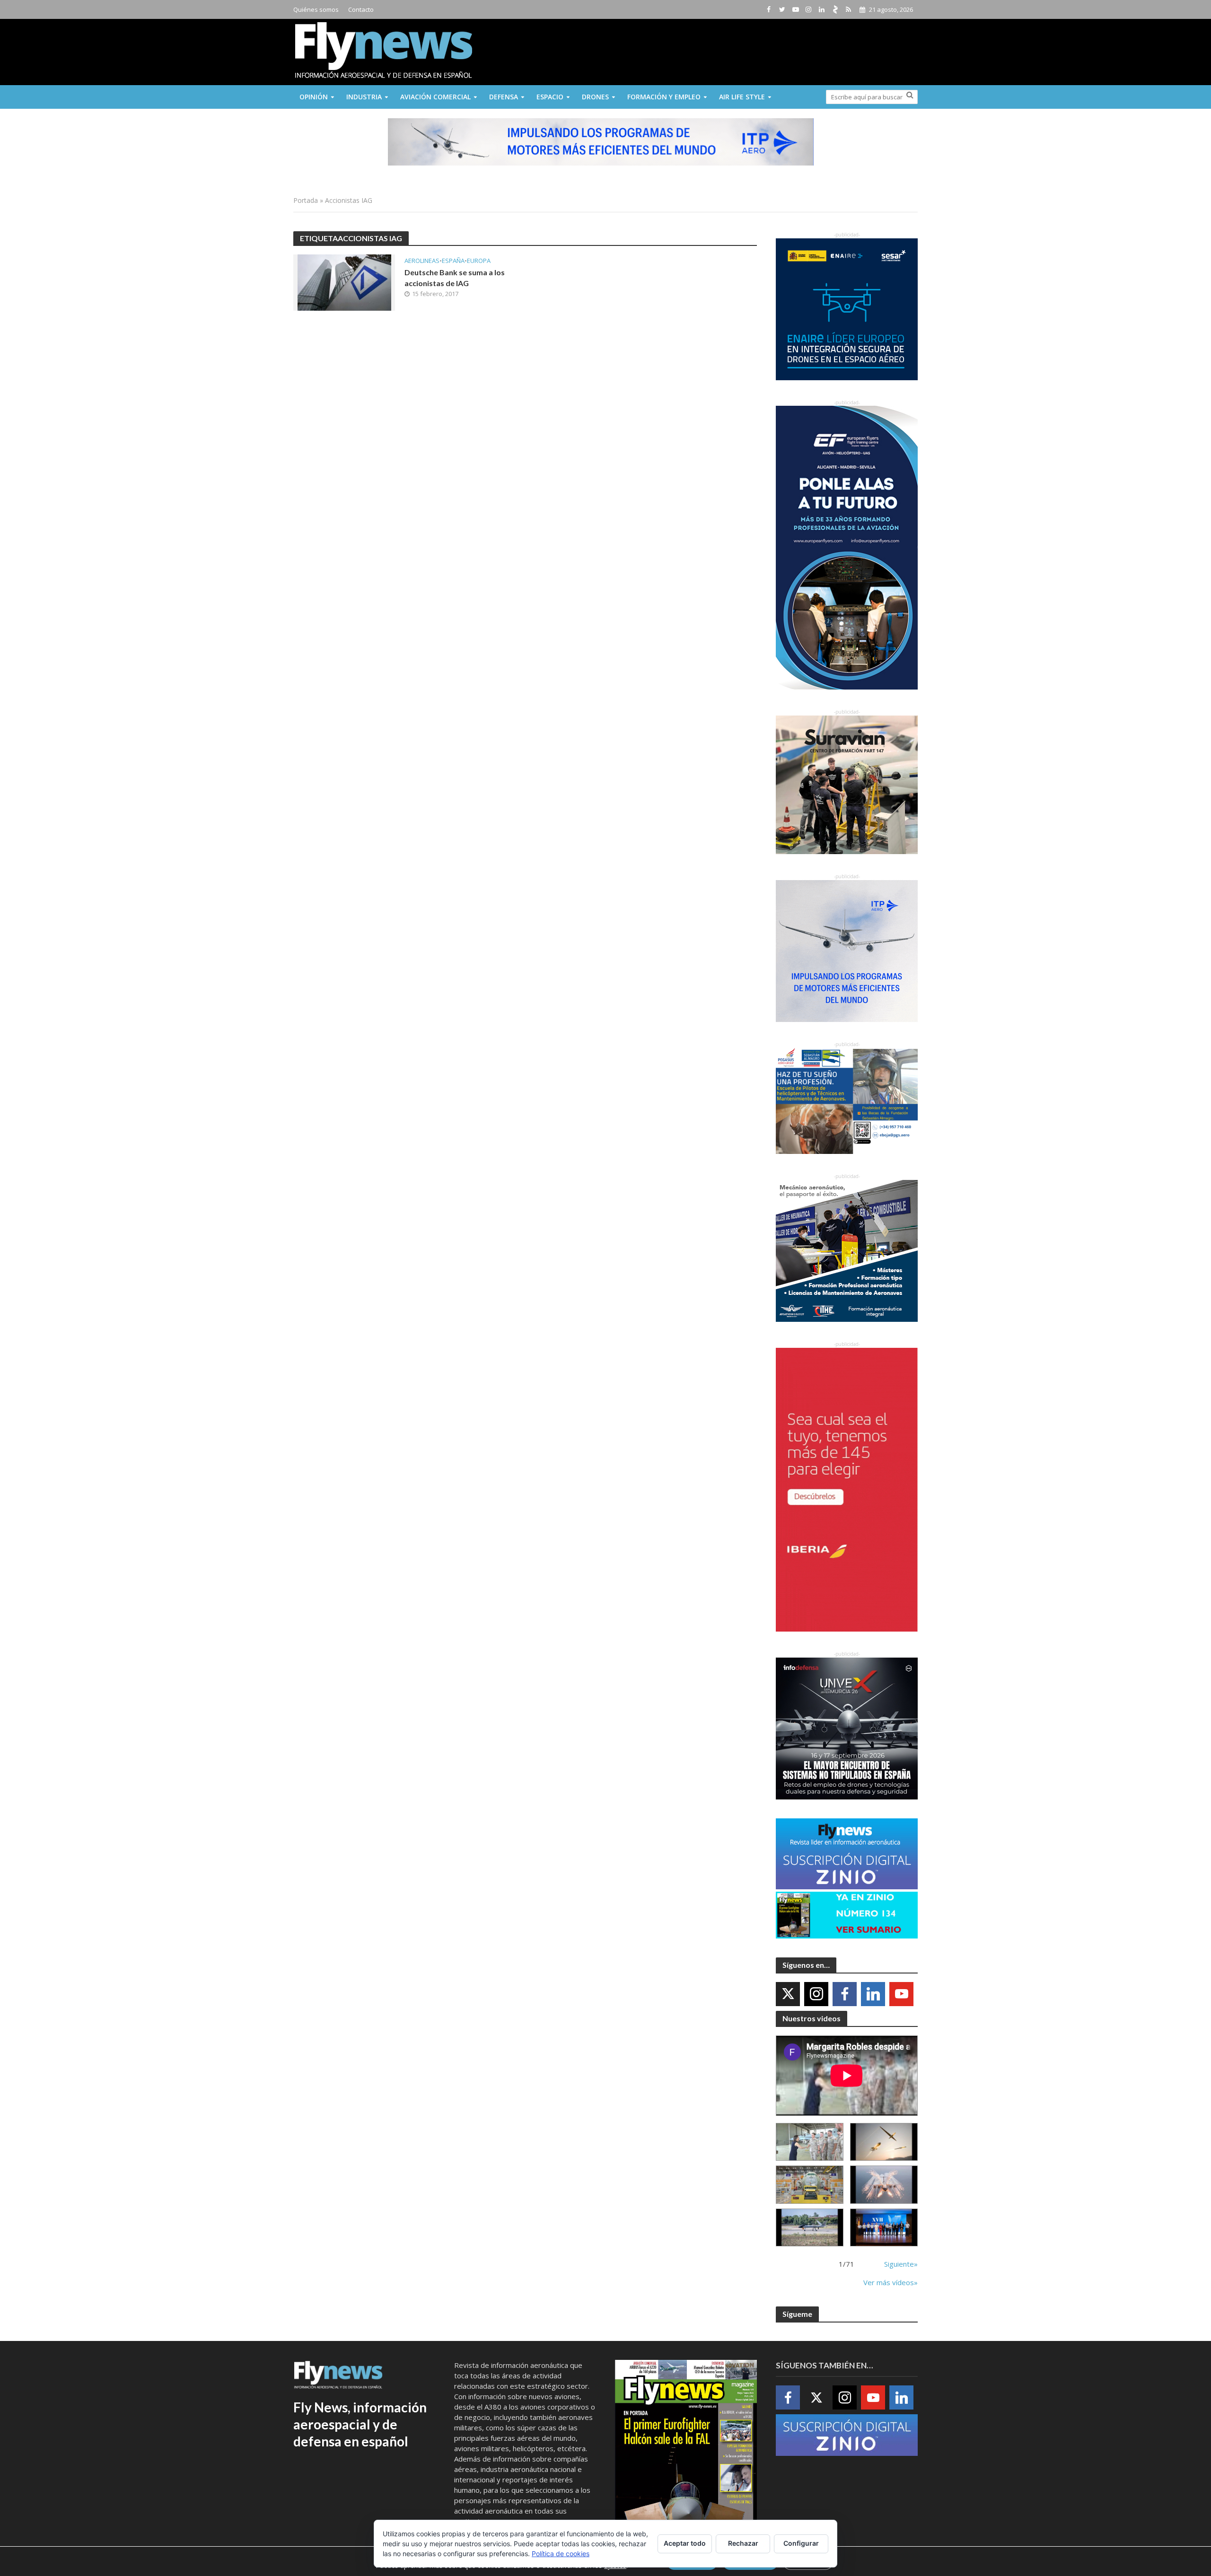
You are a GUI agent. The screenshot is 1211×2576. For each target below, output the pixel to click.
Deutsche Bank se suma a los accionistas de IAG (455, 278)
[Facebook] (845, 1994)
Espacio (550, 97)
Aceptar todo (685, 2543)
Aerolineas (422, 261)
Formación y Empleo (664, 97)
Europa (479, 261)
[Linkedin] (873, 1994)
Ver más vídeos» (891, 2282)
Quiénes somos (316, 9)
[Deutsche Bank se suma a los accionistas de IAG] (344, 282)
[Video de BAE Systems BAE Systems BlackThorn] (884, 2142)
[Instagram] (816, 1994)
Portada (306, 200)
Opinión (314, 97)
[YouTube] (901, 1994)
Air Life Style (742, 97)
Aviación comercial (435, 97)
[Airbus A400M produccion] (810, 2185)
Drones (595, 97)
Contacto (361, 9)
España (453, 261)
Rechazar (743, 2543)
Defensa (504, 97)
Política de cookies (561, 2554)
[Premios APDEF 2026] (884, 2228)
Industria (364, 97)
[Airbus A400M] (884, 2185)
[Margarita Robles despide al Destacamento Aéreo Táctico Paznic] (810, 2142)
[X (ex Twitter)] (788, 1994)
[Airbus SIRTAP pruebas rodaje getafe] (810, 2228)
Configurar (801, 2543)
